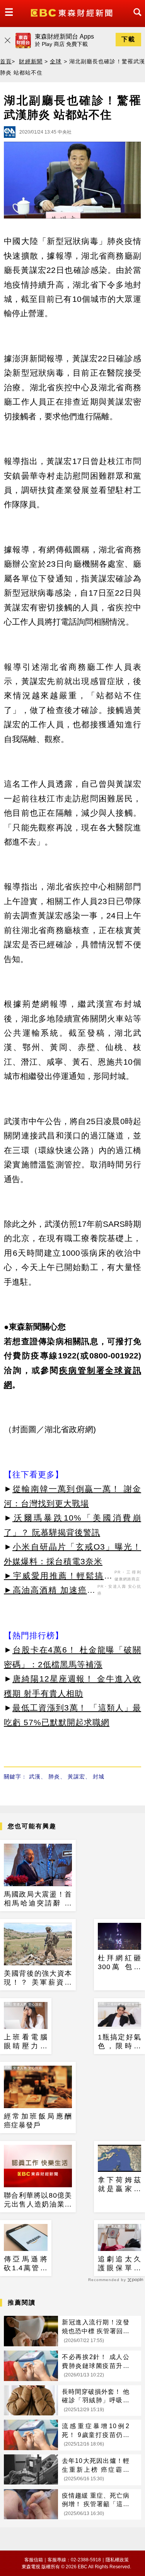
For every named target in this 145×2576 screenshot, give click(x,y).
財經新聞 (31, 61)
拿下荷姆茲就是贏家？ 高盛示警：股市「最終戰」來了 (120, 2185)
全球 (56, 61)
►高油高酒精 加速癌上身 (50, 1591)
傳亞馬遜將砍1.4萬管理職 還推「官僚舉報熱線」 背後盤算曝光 (26, 2264)
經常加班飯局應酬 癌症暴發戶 (38, 2121)
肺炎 (54, 1777)
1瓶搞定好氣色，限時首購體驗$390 (120, 2042)
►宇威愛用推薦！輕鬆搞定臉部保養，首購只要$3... (58, 1577)
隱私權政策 (117, 2560)
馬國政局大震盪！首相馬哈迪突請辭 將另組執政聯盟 (38, 1899)
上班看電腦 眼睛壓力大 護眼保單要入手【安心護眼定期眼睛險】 (26, 2042)
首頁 (6, 61)
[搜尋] (135, 19)
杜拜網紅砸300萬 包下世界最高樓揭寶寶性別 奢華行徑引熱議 (120, 1963)
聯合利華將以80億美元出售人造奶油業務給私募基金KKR (38, 2200)
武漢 (35, 1777)
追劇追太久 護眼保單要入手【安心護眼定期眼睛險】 (120, 2264)
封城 (99, 1777)
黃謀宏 (76, 1777)
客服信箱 (34, 2560)
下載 (128, 39)
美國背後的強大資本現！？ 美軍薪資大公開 (38, 1978)
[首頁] (72, 12)
